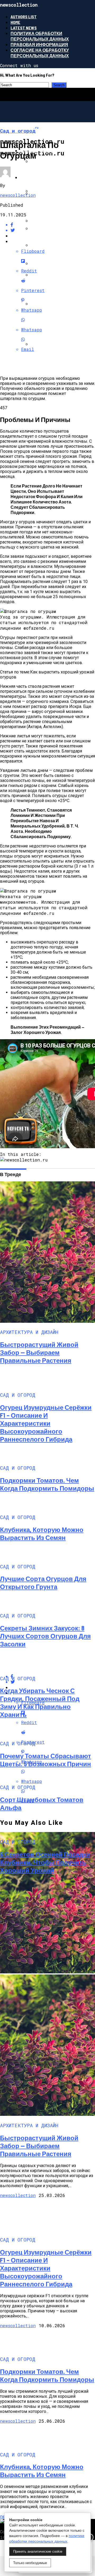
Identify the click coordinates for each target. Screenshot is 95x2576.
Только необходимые (30, 2563)
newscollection (18, 195)
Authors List (24, 17)
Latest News (24, 28)
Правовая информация (39, 44)
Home (15, 22)
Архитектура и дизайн (47, 177)
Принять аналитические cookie (38, 2551)
